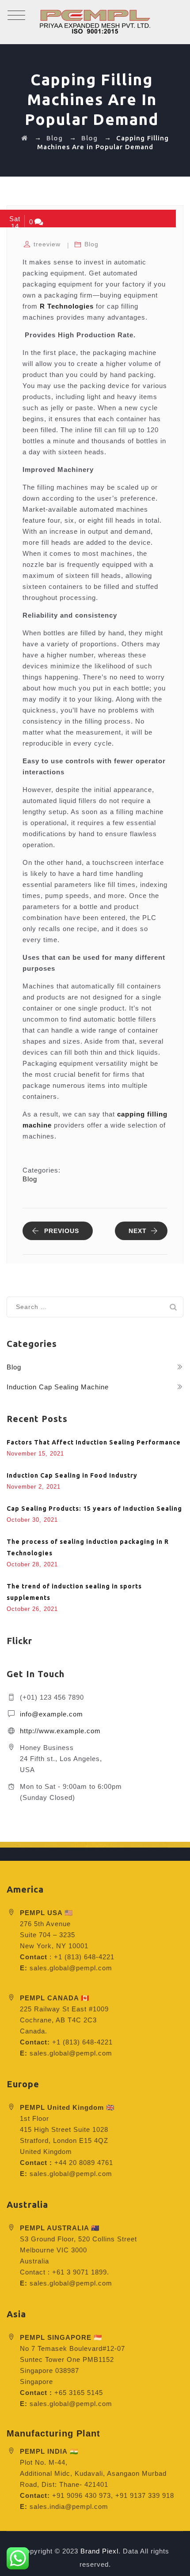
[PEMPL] (95, 22)
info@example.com (51, 1714)
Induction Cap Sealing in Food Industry (72, 1475)
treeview (47, 244)
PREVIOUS (62, 1231)
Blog (91, 244)
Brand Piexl (99, 2551)
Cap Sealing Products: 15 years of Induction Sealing (94, 1509)
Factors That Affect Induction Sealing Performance (94, 1442)
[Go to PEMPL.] (25, 138)
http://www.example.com (60, 1731)
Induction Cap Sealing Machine (58, 1387)
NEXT (138, 1231)
